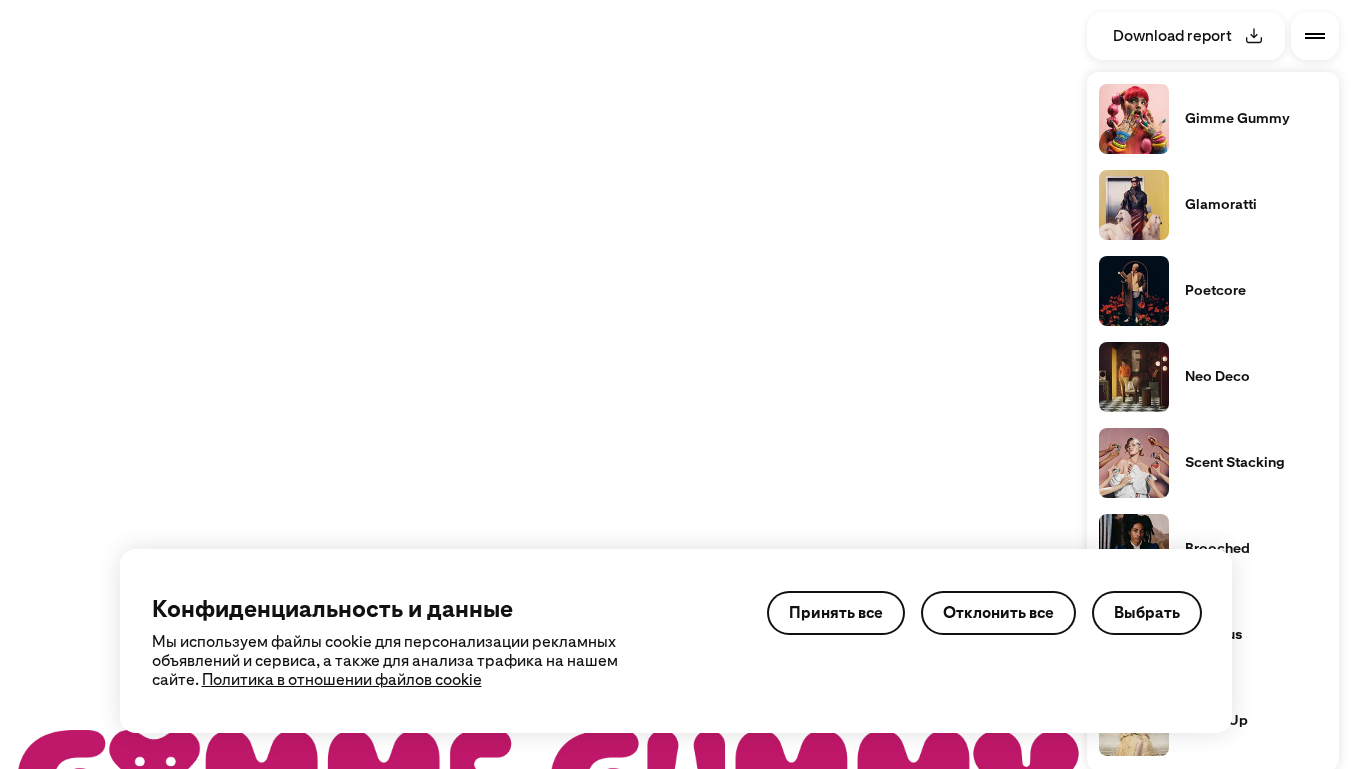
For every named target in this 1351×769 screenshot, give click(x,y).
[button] (141, 156)
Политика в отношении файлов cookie (342, 679)
